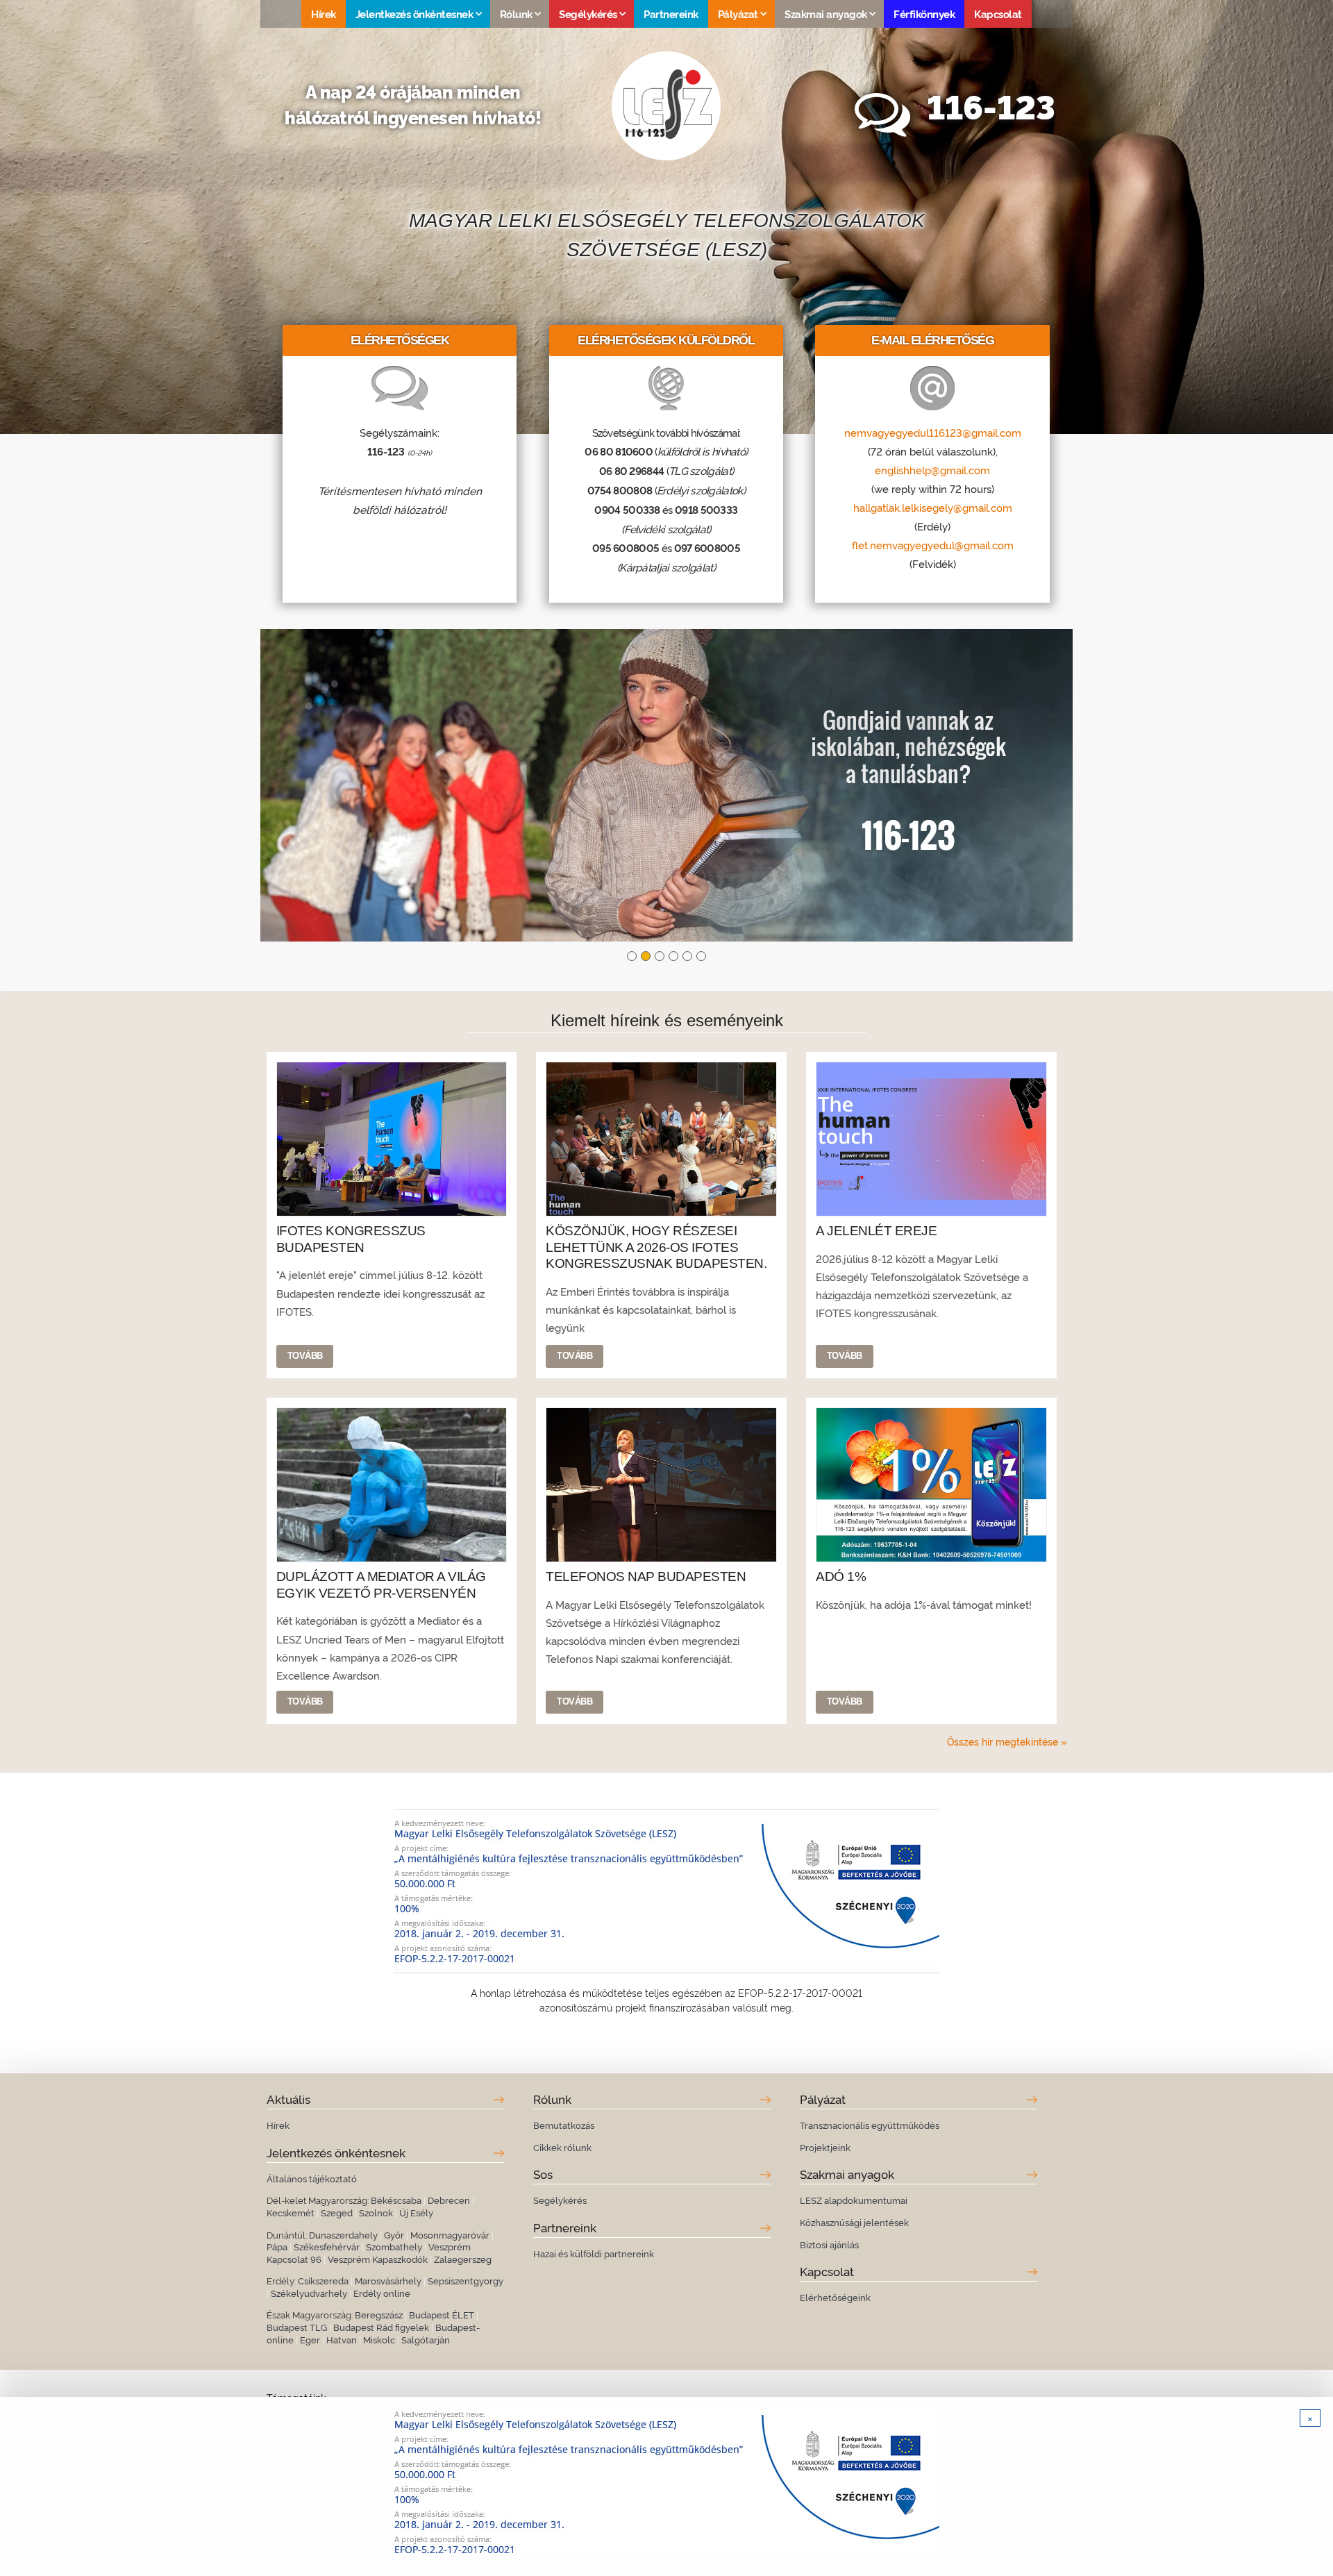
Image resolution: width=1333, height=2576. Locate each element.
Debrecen (449, 2200)
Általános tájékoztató (312, 2178)
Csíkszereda (323, 2280)
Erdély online (382, 2293)
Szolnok (376, 2212)
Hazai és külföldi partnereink (594, 2253)
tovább (305, 1356)
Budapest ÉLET (442, 2314)
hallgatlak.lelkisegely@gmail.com (933, 507)
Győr (394, 2234)
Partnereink (671, 14)
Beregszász (379, 2314)
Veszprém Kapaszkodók (378, 2259)
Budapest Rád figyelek (381, 2327)
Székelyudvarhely (309, 2293)
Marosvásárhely (388, 2280)
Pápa (277, 2246)
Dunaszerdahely (343, 2234)
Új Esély (416, 2212)
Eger (310, 2339)
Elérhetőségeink (835, 2297)
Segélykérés (560, 2200)
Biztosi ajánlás (829, 2244)
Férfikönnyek (924, 14)
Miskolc (379, 2339)
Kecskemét (291, 2212)
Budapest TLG (297, 2327)
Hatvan (342, 2339)
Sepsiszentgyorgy (466, 2280)
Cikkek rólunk (562, 2147)
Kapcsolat (998, 14)
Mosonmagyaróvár (450, 2234)
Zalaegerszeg (463, 2259)
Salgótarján (426, 2339)
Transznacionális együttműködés (870, 2125)
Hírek (324, 14)
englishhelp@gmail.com (932, 469)
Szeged (337, 2212)
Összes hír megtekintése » (1007, 1741)
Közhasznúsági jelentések (854, 2222)
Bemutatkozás (564, 2125)
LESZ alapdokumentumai (854, 2200)
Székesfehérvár (327, 2246)
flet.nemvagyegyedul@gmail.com (933, 544)
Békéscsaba (396, 2200)
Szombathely (394, 2246)
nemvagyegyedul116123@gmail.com (933, 432)
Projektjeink (825, 2147)
